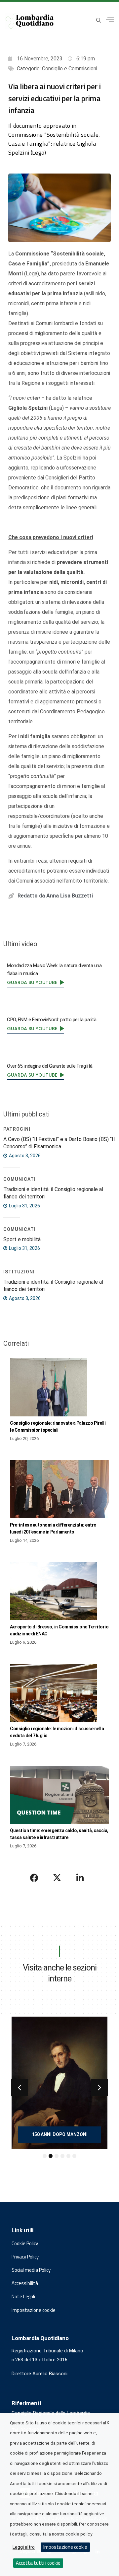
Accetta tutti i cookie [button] (38, 2563)
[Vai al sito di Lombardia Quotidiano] (30, 21)
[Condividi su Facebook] (34, 1878)
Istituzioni (19, 1272)
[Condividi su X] (57, 1878)
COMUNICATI (20, 1179)
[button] (20, 2088)
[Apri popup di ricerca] (99, 21)
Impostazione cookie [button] (34, 2310)
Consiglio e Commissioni (70, 69)
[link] (35, 982)
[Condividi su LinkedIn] (80, 1878)
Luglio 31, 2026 (24, 1206)
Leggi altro (24, 2547)
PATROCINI (17, 1129)
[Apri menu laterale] (110, 20)
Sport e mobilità (22, 1239)
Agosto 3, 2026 (24, 1156)
